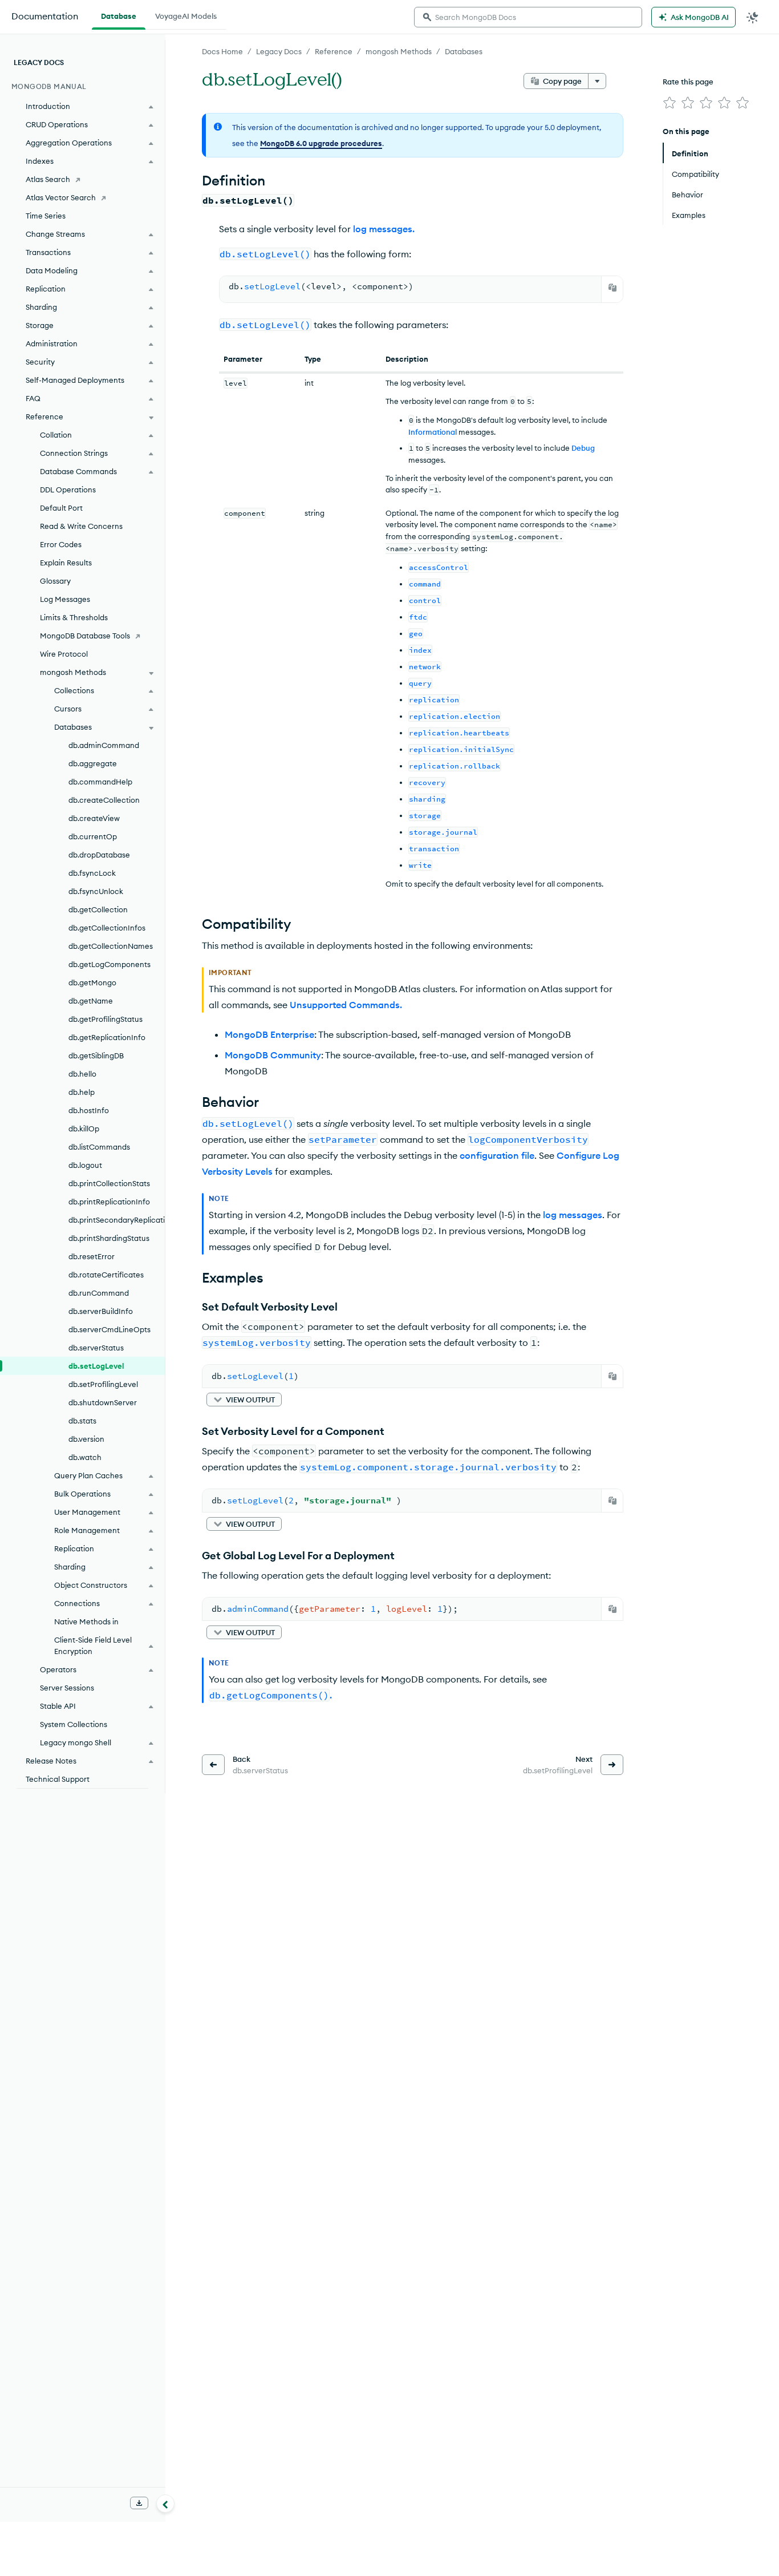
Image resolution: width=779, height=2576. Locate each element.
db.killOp (84, 1129)
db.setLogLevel (96, 1366)
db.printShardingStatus (109, 1238)
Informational (433, 432)
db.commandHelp (100, 782)
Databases (464, 51)
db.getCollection (98, 909)
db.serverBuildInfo (101, 1311)
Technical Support (58, 1779)
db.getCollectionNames (111, 946)
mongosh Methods (399, 51)
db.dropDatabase (99, 855)
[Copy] (612, 288)
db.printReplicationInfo (109, 1202)
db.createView (94, 818)
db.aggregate (93, 763)
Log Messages (65, 599)
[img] (670, 103)
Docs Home (222, 51)
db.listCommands (99, 1147)
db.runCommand (99, 1293)
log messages (573, 1215)
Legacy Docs (279, 51)
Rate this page (688, 82)
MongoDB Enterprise (269, 1034)
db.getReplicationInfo (107, 1037)
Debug (583, 448)
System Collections (74, 1724)
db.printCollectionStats (109, 1183)
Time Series (46, 216)
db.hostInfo (89, 1110)
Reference (334, 51)
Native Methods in (86, 1621)
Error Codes (61, 544)
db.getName (91, 1001)
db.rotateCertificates (106, 1275)
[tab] (119, 15)
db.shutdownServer (103, 1402)
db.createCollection (104, 800)
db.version (86, 1439)
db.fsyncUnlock (96, 891)
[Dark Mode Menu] (753, 17)
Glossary (55, 581)
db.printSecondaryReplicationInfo (117, 1220)
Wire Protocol (64, 654)
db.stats (82, 1421)
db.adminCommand (104, 745)
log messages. (384, 229)
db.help (82, 1092)
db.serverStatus (96, 1348)
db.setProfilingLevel (103, 1384)
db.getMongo (92, 982)
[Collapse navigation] (165, 2504)
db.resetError (92, 1256)
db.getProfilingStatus (106, 1019)
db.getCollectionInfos (107, 928)
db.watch (85, 1457)
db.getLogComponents (109, 964)
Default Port (61, 508)
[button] (244, 1400)
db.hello (82, 1074)
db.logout (85, 1165)
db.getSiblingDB (96, 1056)
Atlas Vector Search (61, 197)
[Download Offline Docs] (139, 2503)
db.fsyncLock (92, 873)
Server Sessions (67, 1688)
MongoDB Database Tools (85, 636)
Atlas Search (48, 179)
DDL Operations (68, 490)
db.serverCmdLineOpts (109, 1329)
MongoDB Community (273, 1055)
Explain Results (66, 563)
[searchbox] (528, 17)
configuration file (497, 1155)
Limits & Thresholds (74, 617)
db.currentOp (93, 836)
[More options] (597, 81)
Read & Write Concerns (81, 526)
